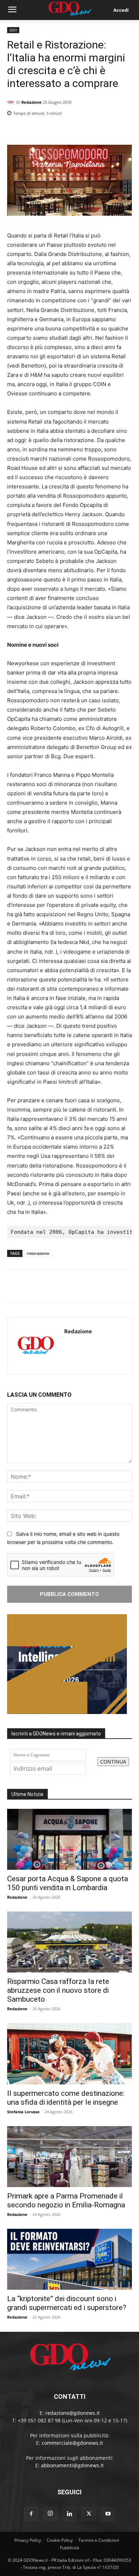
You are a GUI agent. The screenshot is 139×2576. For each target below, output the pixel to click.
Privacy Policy (28, 2540)
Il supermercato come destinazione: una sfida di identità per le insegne (66, 2098)
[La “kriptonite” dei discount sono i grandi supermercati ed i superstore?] (69, 2259)
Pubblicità (69, 2548)
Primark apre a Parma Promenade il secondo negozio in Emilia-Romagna (66, 2200)
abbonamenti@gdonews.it (72, 2465)
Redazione (32, 102)
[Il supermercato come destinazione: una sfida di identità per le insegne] (69, 2054)
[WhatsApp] (125, 132)
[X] (108, 132)
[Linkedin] (76, 132)
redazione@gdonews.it (73, 2413)
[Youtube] (108, 2514)
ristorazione (38, 1253)
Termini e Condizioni (99, 2540)
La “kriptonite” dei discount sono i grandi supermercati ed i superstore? (67, 2303)
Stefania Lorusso (23, 2112)
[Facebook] (92, 132)
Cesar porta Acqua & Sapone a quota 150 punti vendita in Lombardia (68, 1883)
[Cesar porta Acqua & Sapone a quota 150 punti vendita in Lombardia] (69, 1839)
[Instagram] (50, 2514)
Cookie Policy (60, 2540)
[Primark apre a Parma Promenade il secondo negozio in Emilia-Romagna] (69, 2157)
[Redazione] (12, 102)
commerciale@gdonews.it (72, 2443)
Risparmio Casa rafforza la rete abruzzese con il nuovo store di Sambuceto (58, 1990)
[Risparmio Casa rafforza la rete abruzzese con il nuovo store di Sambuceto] (69, 1942)
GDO (13, 30)
